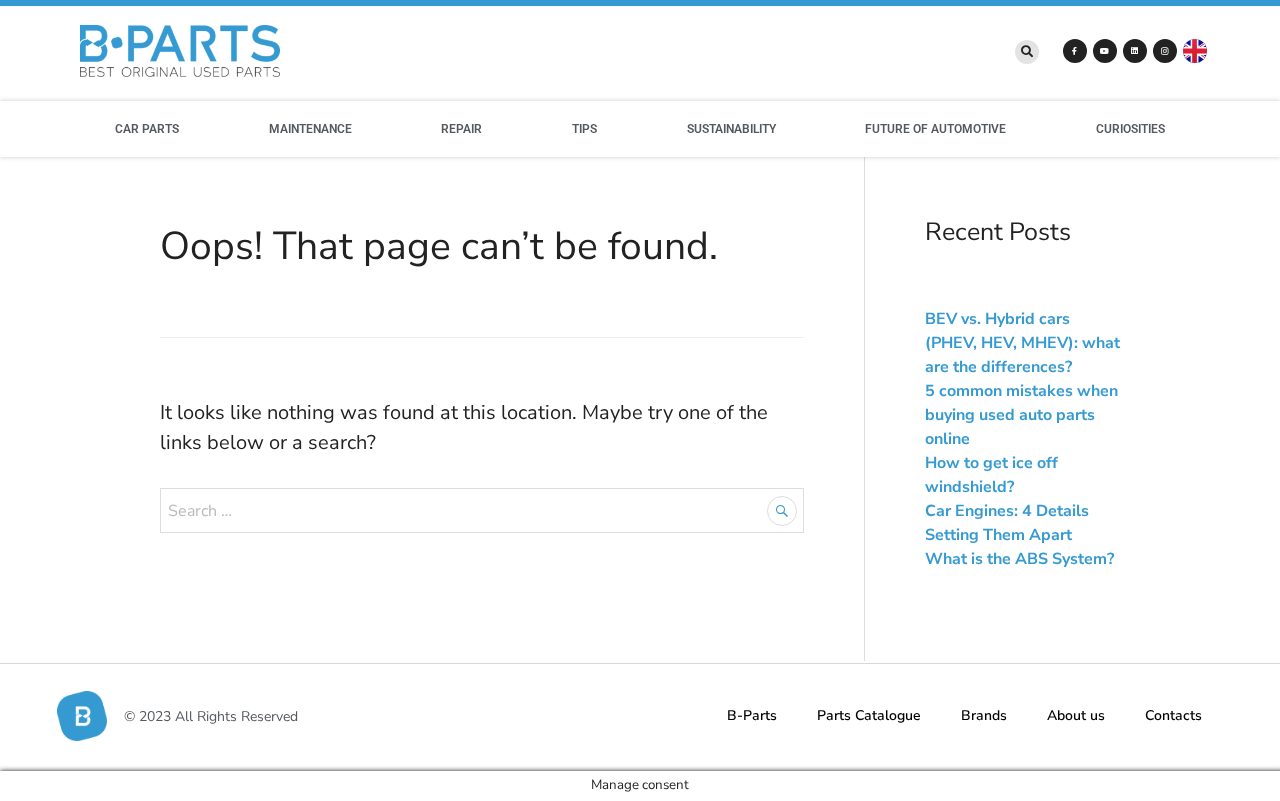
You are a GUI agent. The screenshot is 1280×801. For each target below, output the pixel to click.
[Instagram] (1165, 51)
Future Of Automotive (935, 129)
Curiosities (1130, 129)
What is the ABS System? (1019, 559)
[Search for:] (482, 509)
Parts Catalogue (869, 715)
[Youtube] (1105, 51)
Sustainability (731, 129)
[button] (1027, 52)
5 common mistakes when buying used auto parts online (1021, 415)
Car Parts (147, 129)
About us (1076, 715)
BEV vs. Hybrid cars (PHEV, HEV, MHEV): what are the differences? (1022, 343)
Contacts (1173, 715)
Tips (584, 129)
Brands (984, 715)
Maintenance (310, 129)
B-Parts (752, 715)
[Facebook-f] (1075, 51)
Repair (461, 129)
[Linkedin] (1135, 51)
